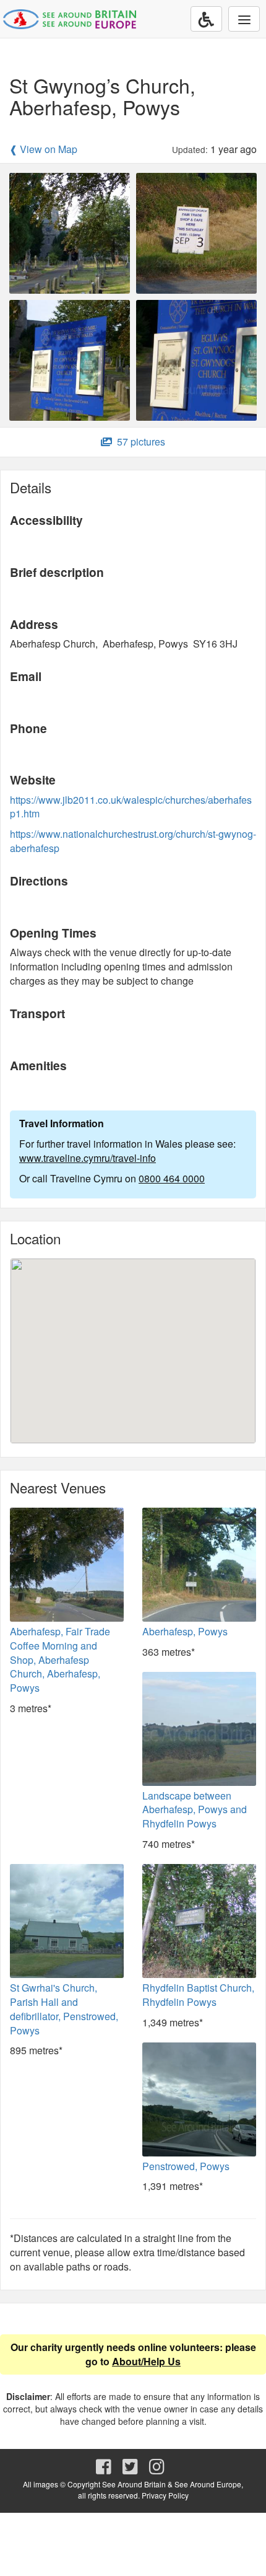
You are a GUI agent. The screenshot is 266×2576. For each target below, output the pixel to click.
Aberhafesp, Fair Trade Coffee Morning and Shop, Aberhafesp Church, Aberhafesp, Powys (60, 1659)
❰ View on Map (43, 149)
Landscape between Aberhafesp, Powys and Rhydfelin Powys (195, 1810)
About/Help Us (146, 2361)
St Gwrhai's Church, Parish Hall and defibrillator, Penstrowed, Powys (64, 2009)
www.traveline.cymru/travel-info (88, 1158)
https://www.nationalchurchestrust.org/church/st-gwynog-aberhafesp (133, 841)
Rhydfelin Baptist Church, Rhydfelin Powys (198, 1995)
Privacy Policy (165, 2495)
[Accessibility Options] (206, 19)
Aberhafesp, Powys (185, 1631)
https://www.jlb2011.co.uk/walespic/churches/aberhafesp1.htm (131, 807)
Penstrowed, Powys (186, 2166)
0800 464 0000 (172, 1178)
